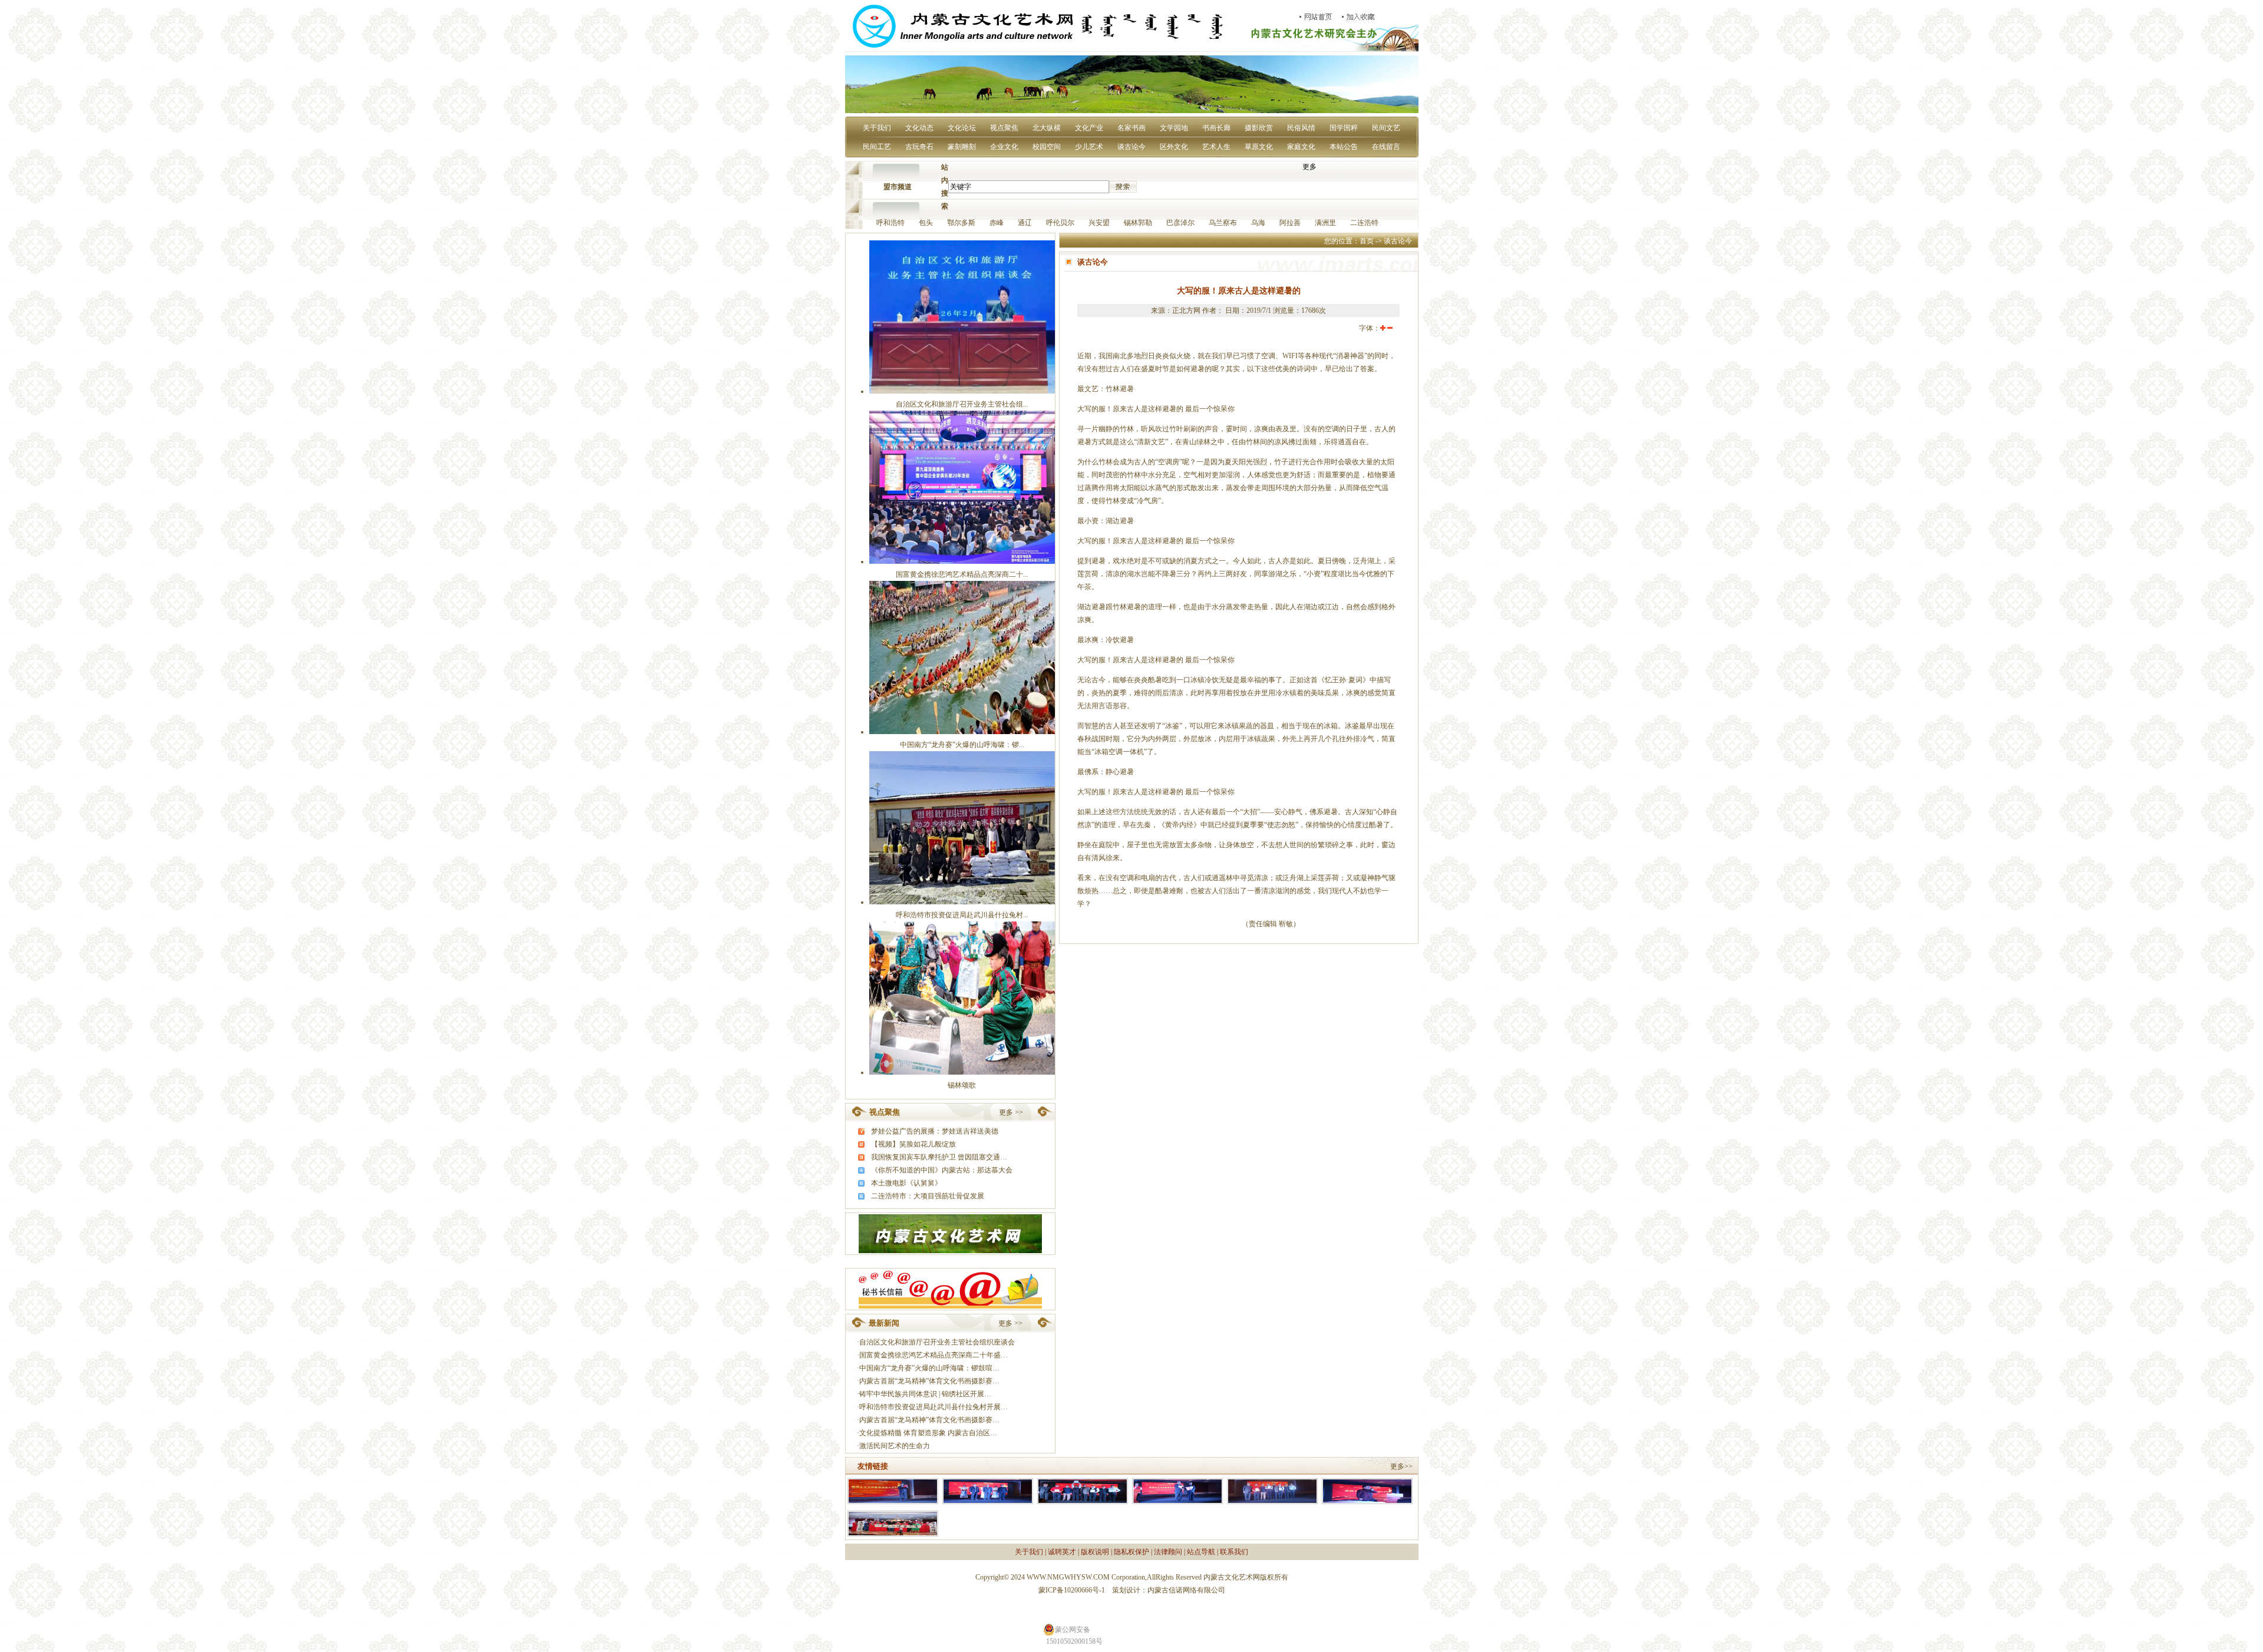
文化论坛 (962, 128)
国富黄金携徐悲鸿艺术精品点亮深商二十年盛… (933, 1355)
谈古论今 (1131, 147)
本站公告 (1344, 147)
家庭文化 (1301, 147)
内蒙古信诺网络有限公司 (1186, 1590)
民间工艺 (877, 147)
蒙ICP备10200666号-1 (1072, 1590)
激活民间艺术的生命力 (895, 1446)
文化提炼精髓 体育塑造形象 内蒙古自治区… (928, 1433)
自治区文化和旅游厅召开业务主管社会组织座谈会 (937, 1342)
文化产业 (1089, 128)
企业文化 (1004, 147)
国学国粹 (1344, 128)
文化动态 (919, 128)
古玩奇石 (919, 147)
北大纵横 (1047, 128)
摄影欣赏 (1259, 128)
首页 (1367, 241)
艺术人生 (1216, 147)
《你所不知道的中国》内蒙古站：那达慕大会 (942, 1170)
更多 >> (1011, 1112)
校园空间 (1047, 147)
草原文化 (1259, 147)
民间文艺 (1386, 128)
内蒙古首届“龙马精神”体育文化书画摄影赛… (929, 1381)
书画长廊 (1216, 128)
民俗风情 (1301, 128)
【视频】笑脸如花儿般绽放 (913, 1144)
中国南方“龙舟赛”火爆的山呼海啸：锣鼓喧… (929, 1368)
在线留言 (1386, 147)
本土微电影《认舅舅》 (906, 1183)
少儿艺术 (1089, 147)
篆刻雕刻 (962, 147)
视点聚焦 (1004, 128)
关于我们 (877, 128)
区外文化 (1174, 147)
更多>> (1401, 1466)
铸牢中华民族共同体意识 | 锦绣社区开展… (925, 1394)
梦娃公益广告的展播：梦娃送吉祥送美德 (935, 1131)
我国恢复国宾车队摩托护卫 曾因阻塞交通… (939, 1157)
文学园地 (1174, 128)
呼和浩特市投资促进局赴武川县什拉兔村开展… (933, 1407)
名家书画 (1131, 128)
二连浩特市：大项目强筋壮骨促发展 (928, 1196)
